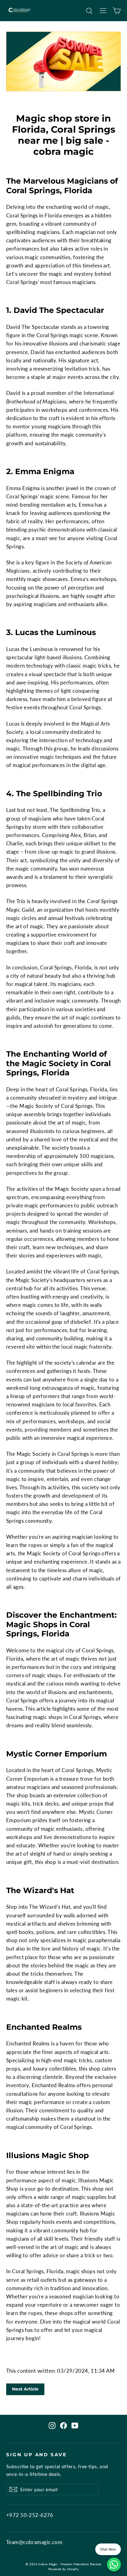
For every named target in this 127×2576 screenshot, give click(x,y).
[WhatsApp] (114, 2564)
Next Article (25, 2389)
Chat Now (108, 2549)
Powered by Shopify (64, 2569)
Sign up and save (37, 2455)
